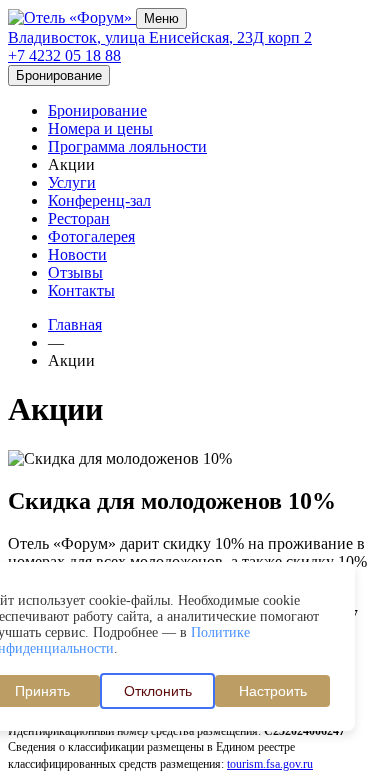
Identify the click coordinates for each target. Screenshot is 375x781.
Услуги (72, 182)
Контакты (81, 290)
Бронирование (97, 110)
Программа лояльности (127, 146)
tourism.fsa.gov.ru (270, 764)
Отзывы (75, 272)
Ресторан (79, 218)
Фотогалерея (91, 236)
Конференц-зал (99, 200)
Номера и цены (100, 128)
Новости (77, 254)
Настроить (273, 691)
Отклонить (158, 691)
